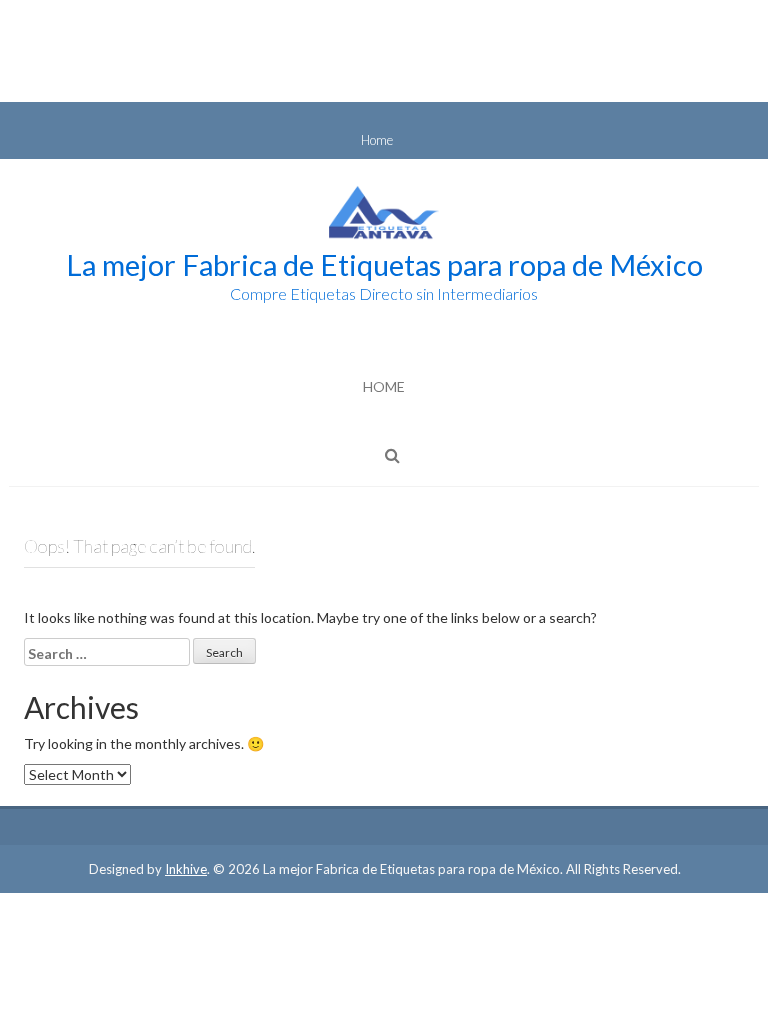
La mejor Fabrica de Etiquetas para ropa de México (384, 264)
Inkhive (186, 869)
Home (377, 140)
